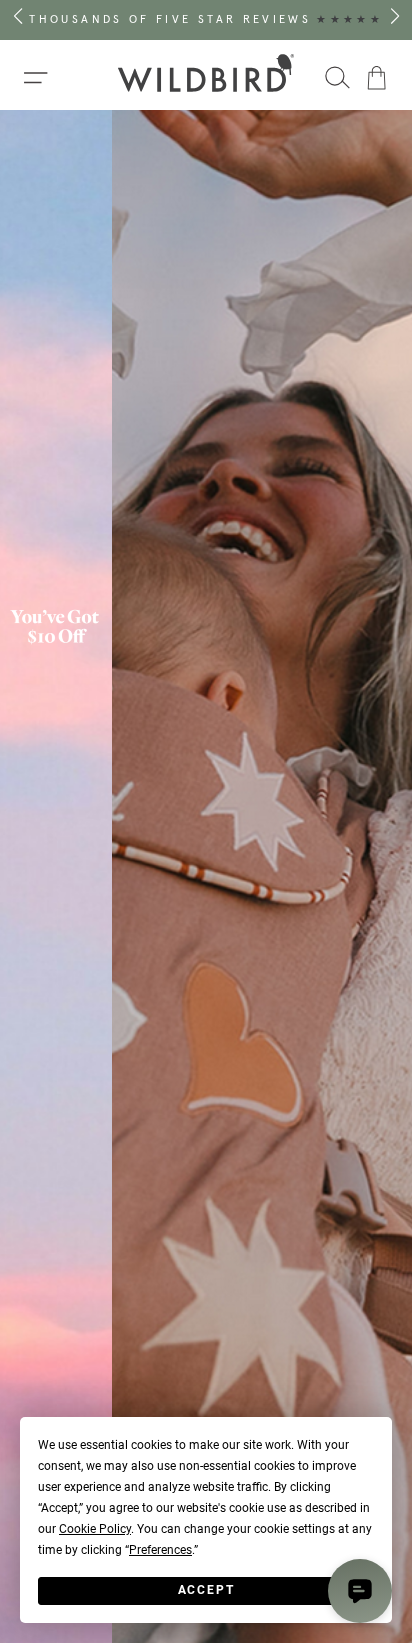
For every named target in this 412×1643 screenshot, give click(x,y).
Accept (206, 1590)
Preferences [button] (160, 1550)
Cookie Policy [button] (95, 1529)
